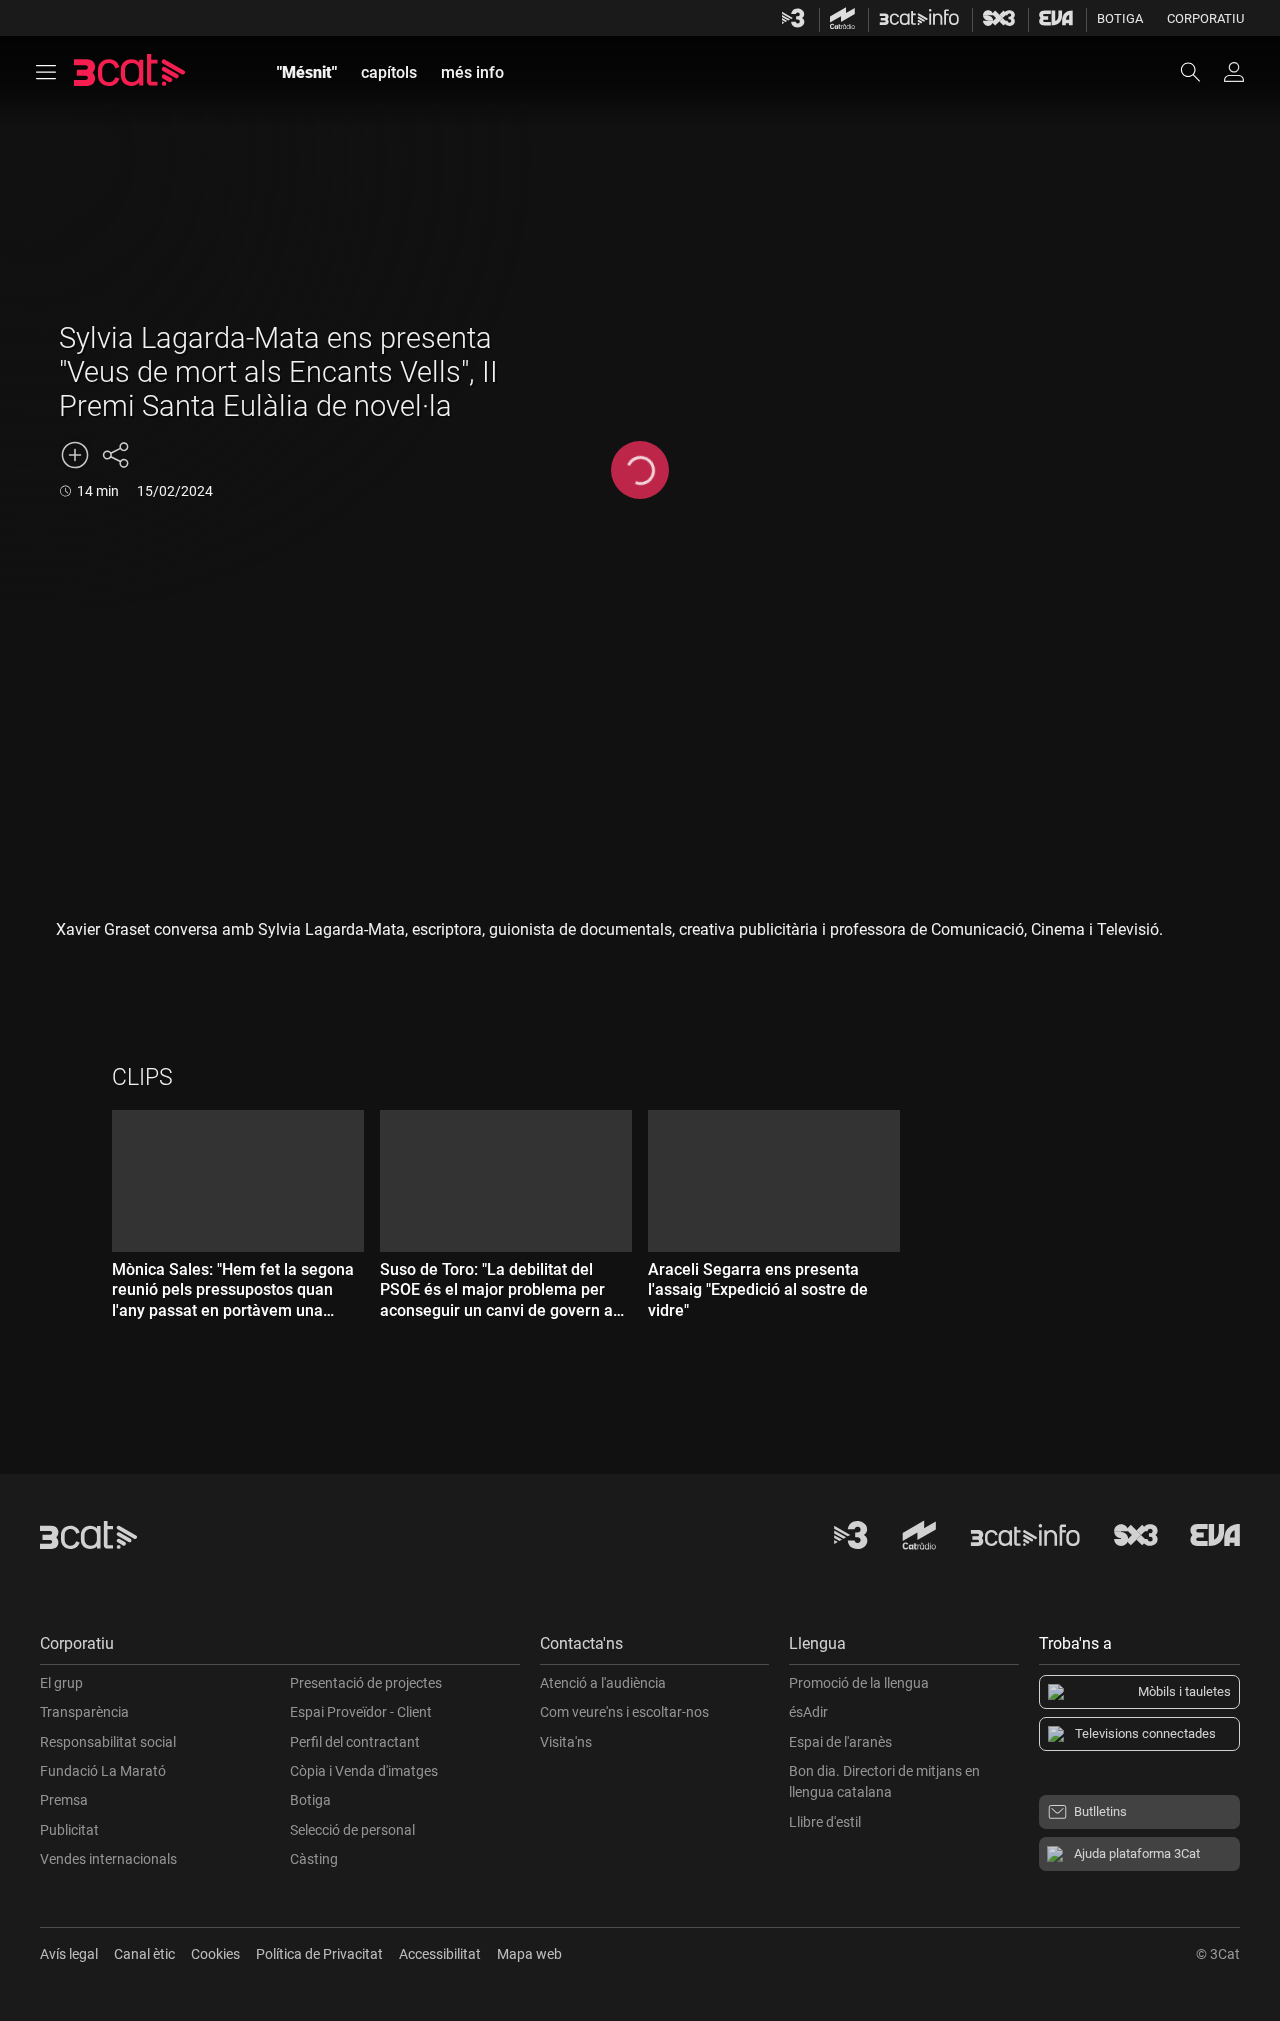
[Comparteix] (115, 455)
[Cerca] (1200, 72)
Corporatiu (1205, 18)
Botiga (1120, 18)
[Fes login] (1234, 72)
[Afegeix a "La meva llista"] (75, 455)
